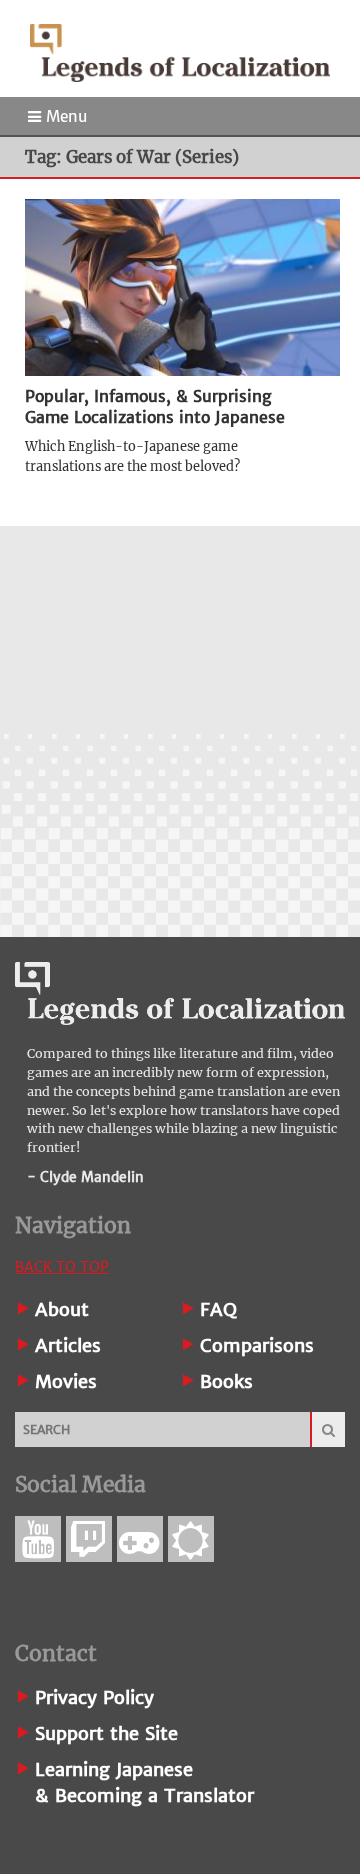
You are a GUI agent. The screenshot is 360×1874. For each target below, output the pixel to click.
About (62, 1309)
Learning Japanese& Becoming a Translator (144, 1782)
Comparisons (257, 1345)
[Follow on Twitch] (89, 1539)
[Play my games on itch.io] (140, 1539)
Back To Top (62, 1267)
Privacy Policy (94, 1697)
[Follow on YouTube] (38, 1539)
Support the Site (106, 1733)
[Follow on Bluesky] (191, 1539)
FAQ (218, 1309)
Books (226, 1381)
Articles (68, 1345)
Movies (66, 1381)
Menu (64, 116)
